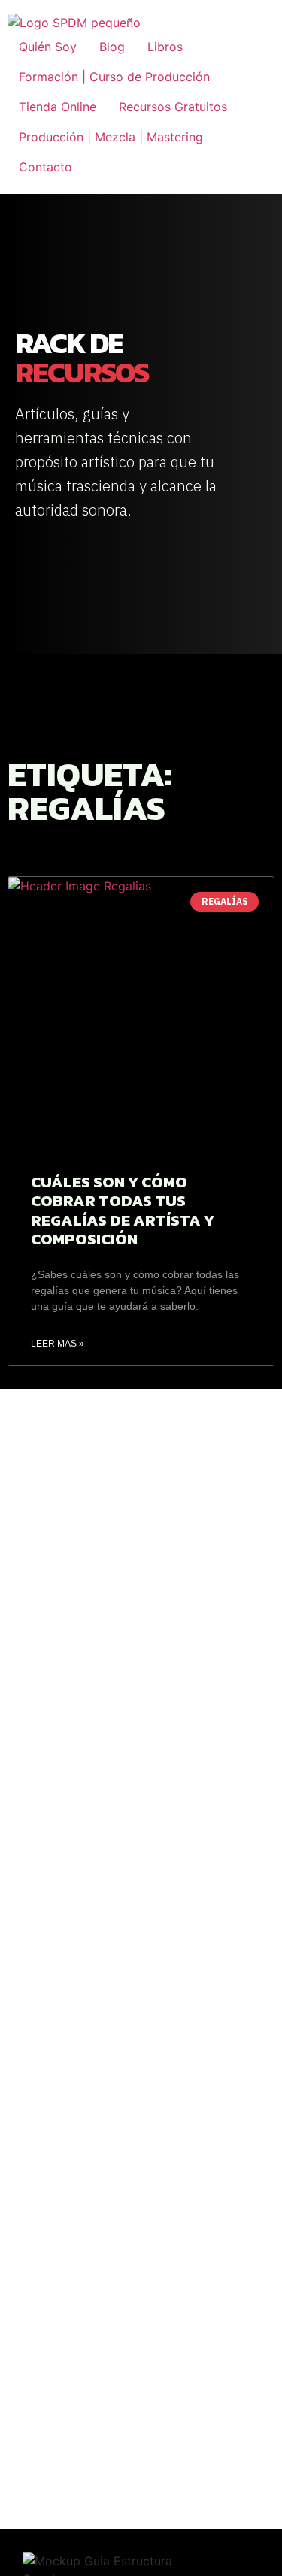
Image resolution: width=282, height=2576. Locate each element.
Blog (112, 47)
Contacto (45, 167)
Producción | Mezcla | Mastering (111, 137)
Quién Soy (48, 47)
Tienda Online (58, 107)
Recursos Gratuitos (173, 107)
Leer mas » (58, 1344)
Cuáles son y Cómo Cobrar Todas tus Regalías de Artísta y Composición (123, 1210)
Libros (165, 47)
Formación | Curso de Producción (114, 77)
